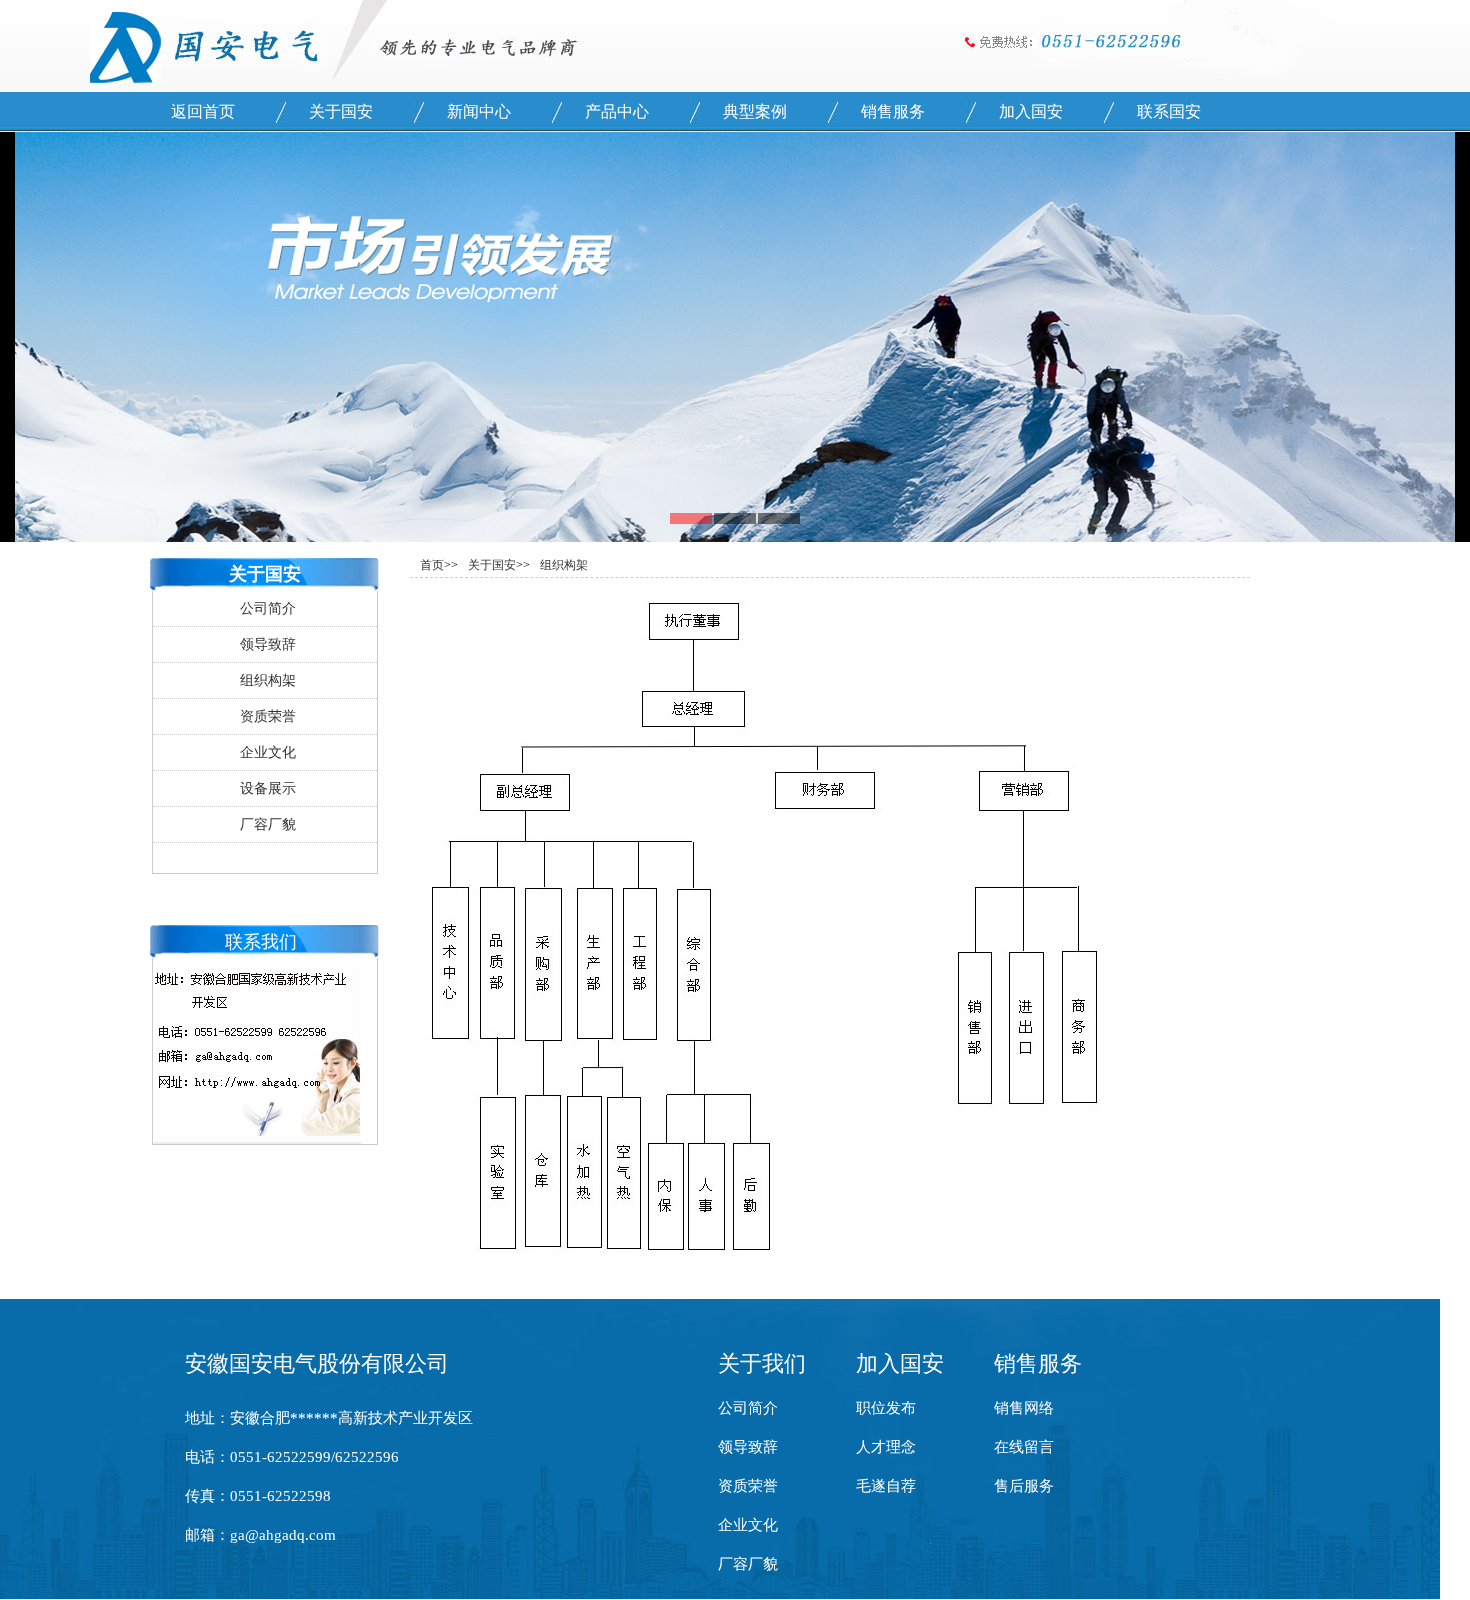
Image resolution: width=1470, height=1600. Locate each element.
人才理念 (886, 1447)
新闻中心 (479, 111)
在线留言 (1024, 1447)
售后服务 (1024, 1486)
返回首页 (203, 111)
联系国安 (1169, 111)
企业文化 (268, 752)
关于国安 (341, 111)
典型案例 (755, 111)
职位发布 (886, 1408)
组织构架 (268, 680)
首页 (432, 565)
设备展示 (268, 788)
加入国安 (1031, 111)
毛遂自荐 (886, 1486)
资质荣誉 (268, 716)
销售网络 (1024, 1408)
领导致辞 (268, 644)
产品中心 (617, 111)
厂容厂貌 (268, 824)
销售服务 (893, 111)
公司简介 (268, 608)
